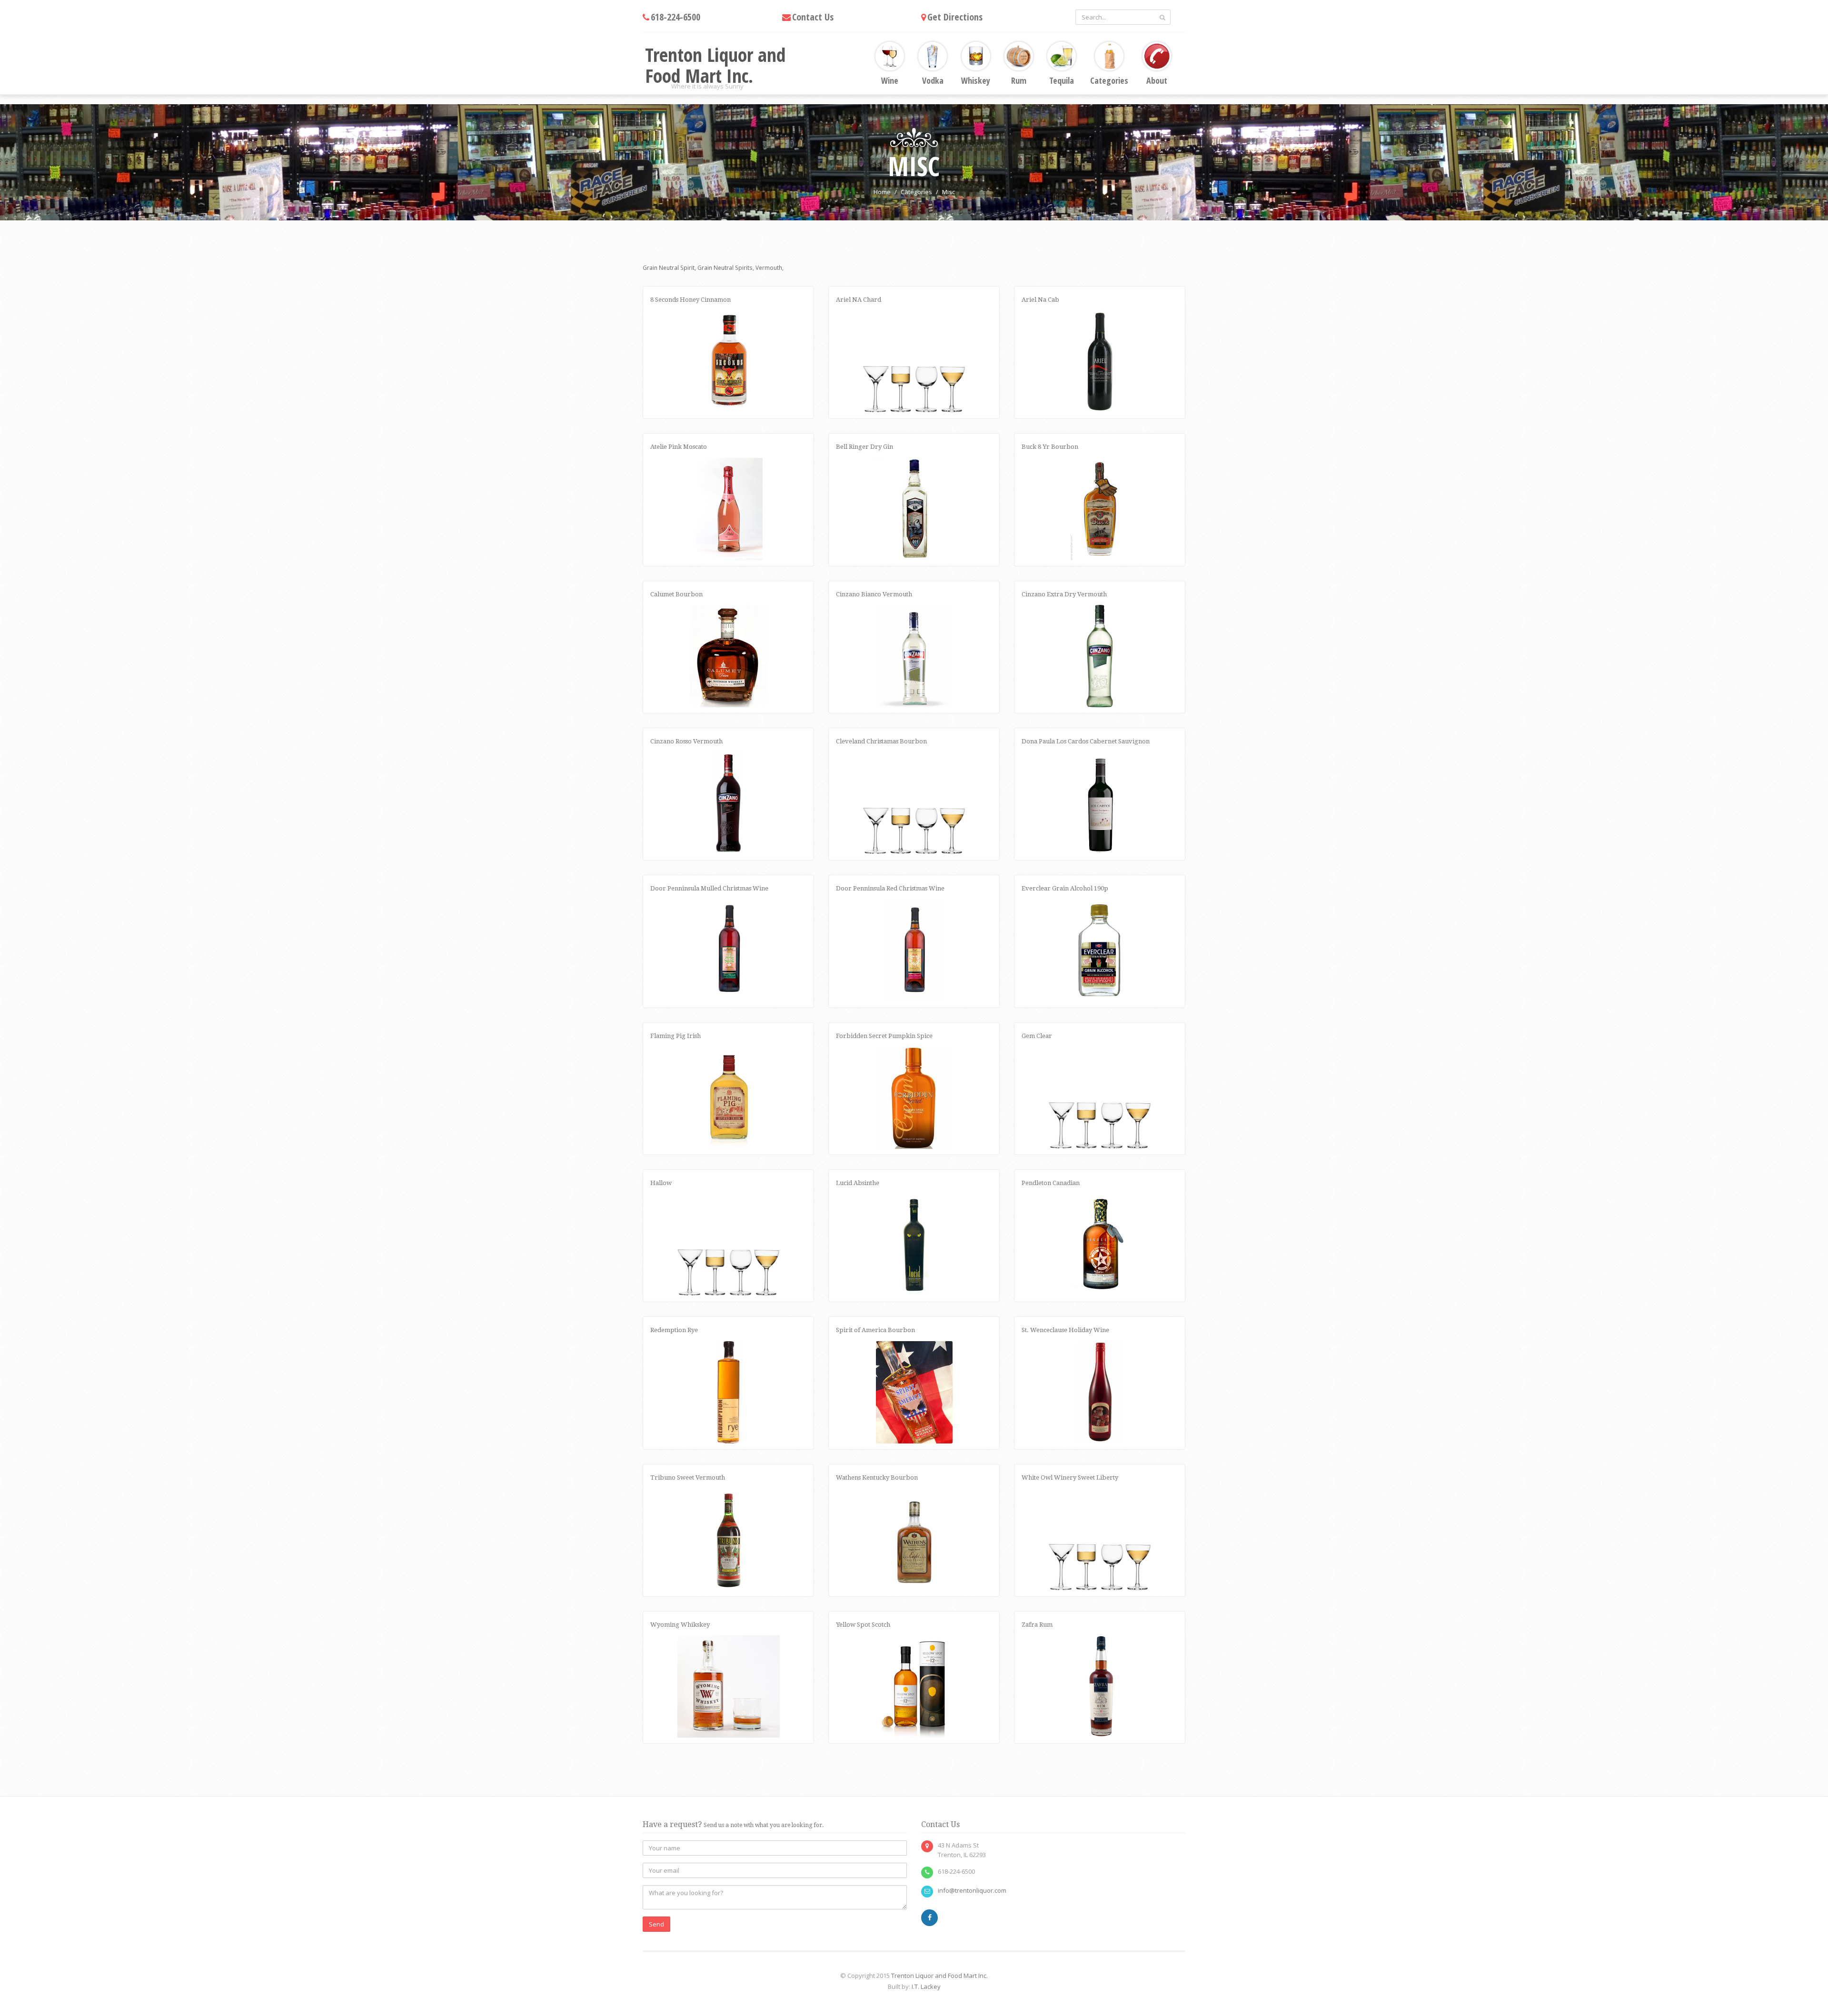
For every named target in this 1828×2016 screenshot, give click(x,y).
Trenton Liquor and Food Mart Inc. (939, 1976)
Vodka (933, 80)
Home (882, 192)
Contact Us (813, 17)
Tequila (1062, 80)
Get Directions (955, 17)
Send (656, 1924)
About (1157, 80)
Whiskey (976, 80)
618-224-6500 (676, 17)
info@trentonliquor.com (972, 1890)
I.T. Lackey (926, 1986)
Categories (1109, 80)
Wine (890, 80)
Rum (1019, 80)
